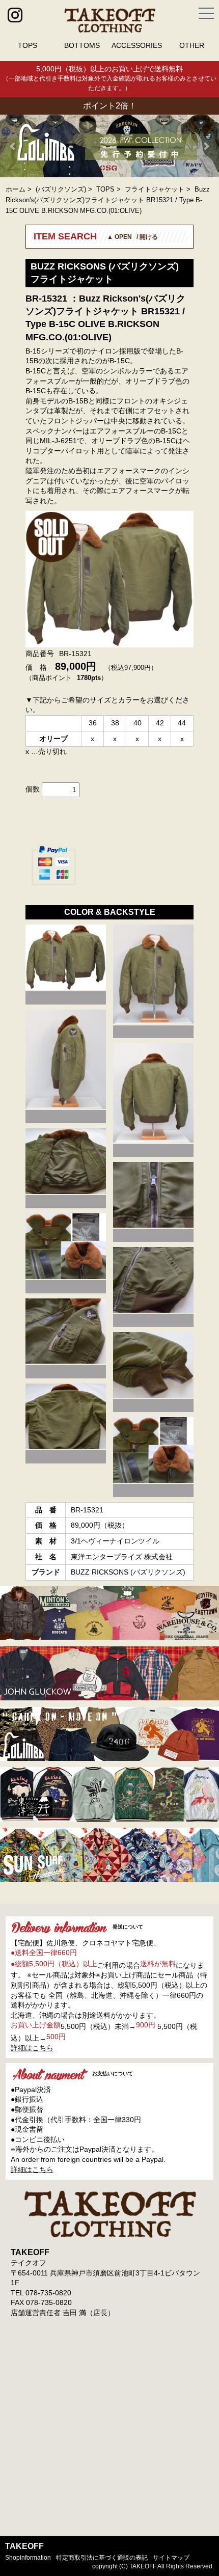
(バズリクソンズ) (61, 189)
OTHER (192, 45)
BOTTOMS (82, 45)
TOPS (28, 45)
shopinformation (28, 2558)
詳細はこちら (32, 2048)
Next (206, 146)
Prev (13, 146)
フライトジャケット (155, 189)
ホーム (16, 189)
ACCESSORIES (137, 45)
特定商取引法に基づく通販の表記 (102, 2558)
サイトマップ (171, 2558)
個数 (33, 789)
